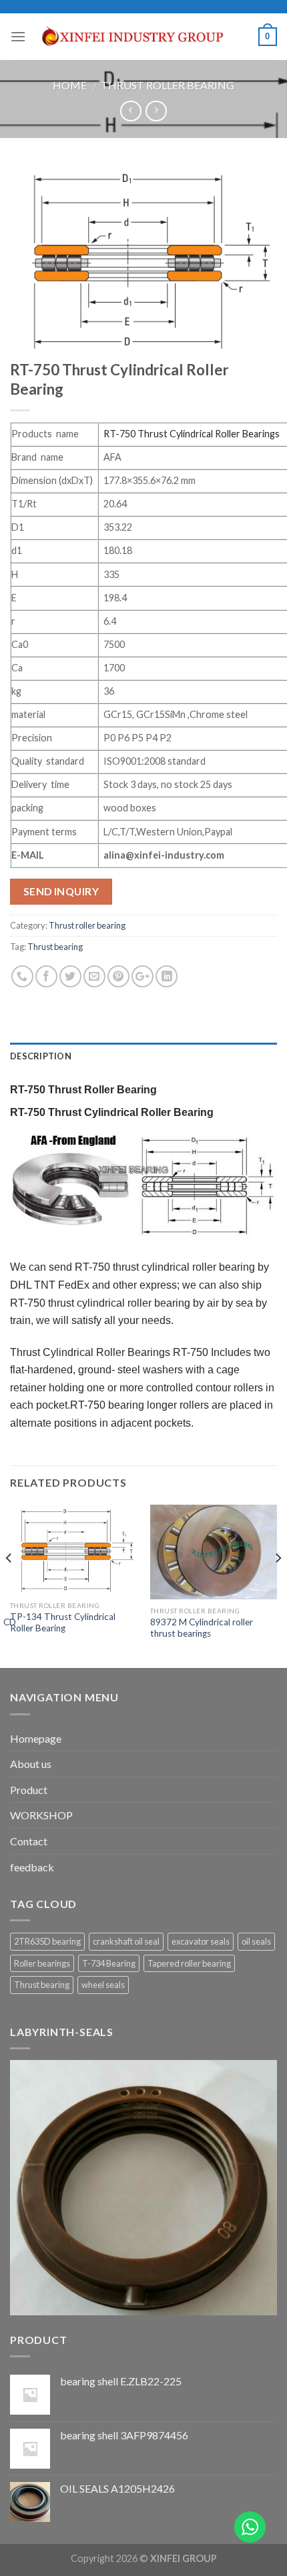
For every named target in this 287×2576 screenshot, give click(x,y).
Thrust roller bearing (168, 85)
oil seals (256, 1941)
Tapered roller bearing (189, 1963)
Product (29, 1790)
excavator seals (201, 1941)
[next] (278, 1585)
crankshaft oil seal (126, 1941)
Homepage (36, 1738)
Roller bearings (42, 1963)
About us (31, 1764)
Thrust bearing (55, 947)
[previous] (9, 1585)
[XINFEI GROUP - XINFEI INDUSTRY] (142, 37)
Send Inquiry (61, 891)
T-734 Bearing (109, 1963)
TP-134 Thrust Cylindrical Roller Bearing (63, 1623)
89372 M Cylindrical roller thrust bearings (202, 1628)
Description (41, 1056)
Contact (29, 1841)
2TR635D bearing (47, 1941)
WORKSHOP (41, 1815)
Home (70, 85)
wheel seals (103, 1985)
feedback (32, 1867)
